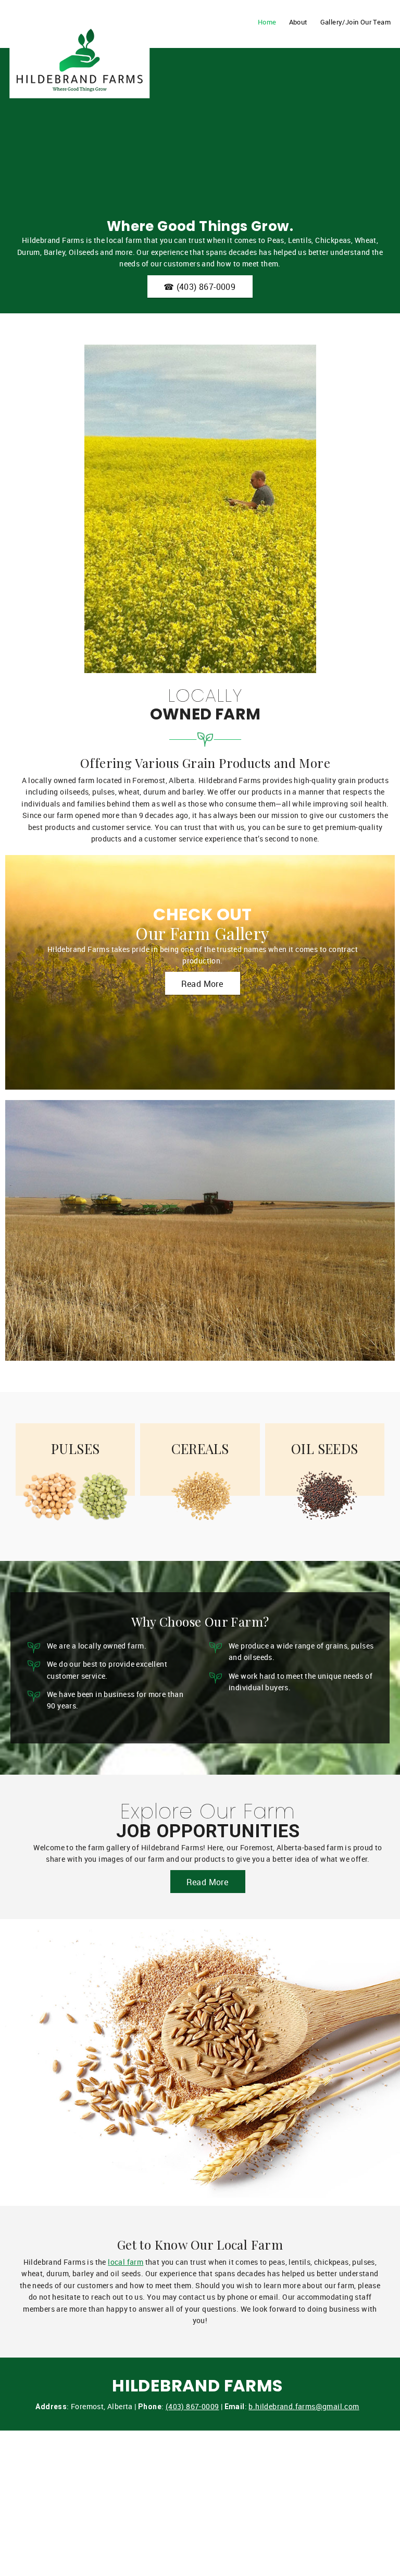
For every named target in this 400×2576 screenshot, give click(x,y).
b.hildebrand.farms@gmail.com (304, 2406)
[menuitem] (265, 29)
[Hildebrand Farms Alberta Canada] (79, 34)
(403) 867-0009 (192, 2406)
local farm (126, 2262)
